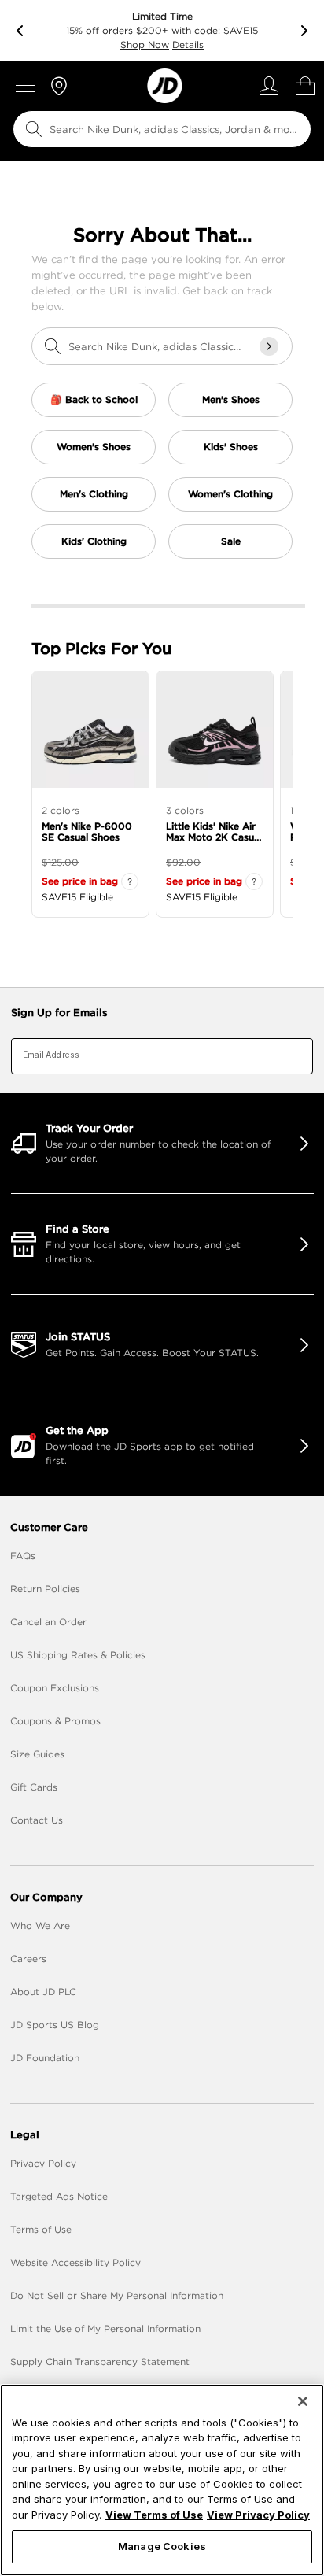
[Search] (34, 129)
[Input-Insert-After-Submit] (269, 346)
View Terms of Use (154, 2515)
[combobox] (162, 129)
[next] (304, 31)
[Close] (303, 2401)
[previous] (20, 31)
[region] (162, 2480)
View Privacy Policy (258, 2515)
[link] (164, 86)
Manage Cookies (162, 2546)
